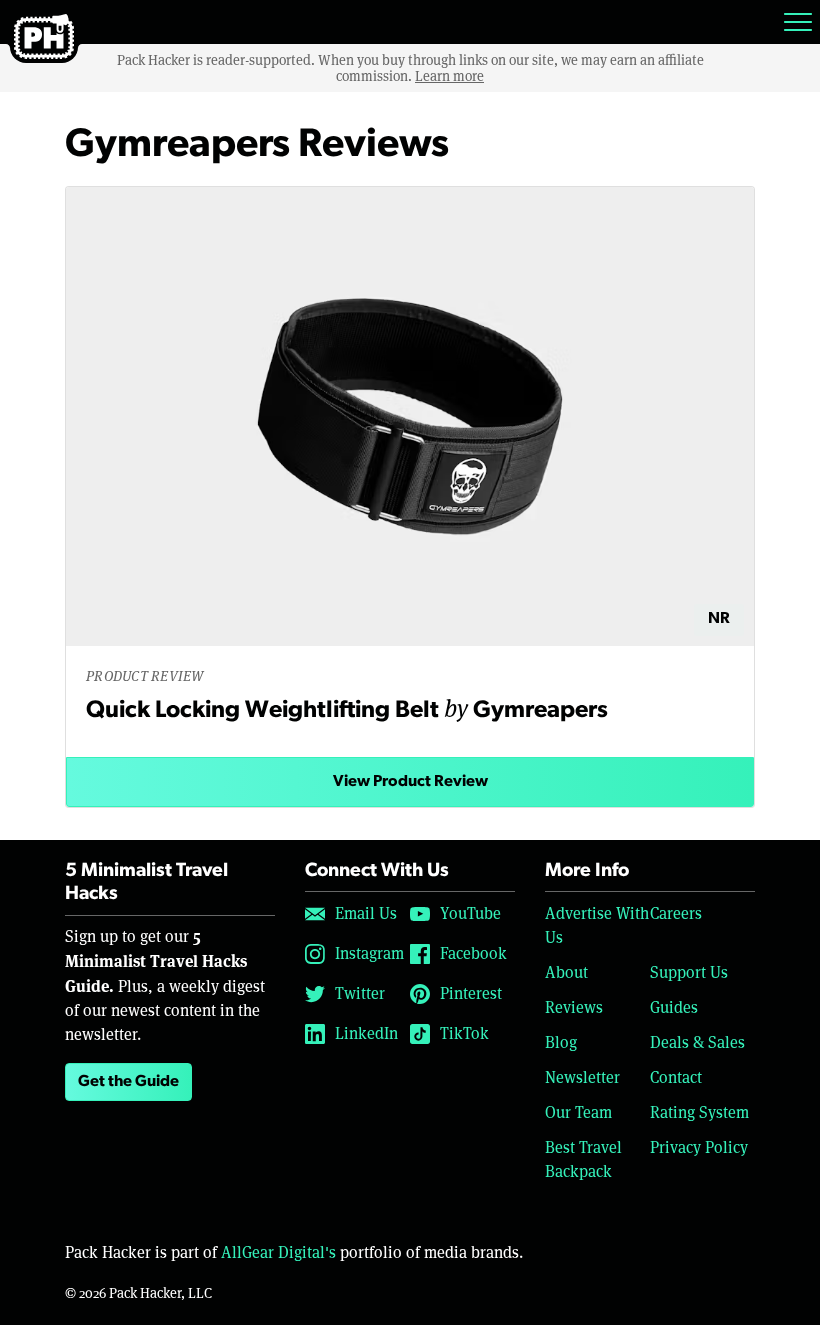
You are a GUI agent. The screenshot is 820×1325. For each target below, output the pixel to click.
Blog (561, 1042)
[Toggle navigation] (798, 22)
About (566, 972)
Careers (676, 913)
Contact (676, 1077)
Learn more (449, 76)
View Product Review (410, 782)
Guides (674, 1007)
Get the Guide (128, 1082)
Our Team (578, 1112)
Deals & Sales (697, 1042)
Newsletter (582, 1077)
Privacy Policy (699, 1147)
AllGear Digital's (278, 1252)
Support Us (689, 972)
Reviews (574, 1007)
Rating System (699, 1112)
